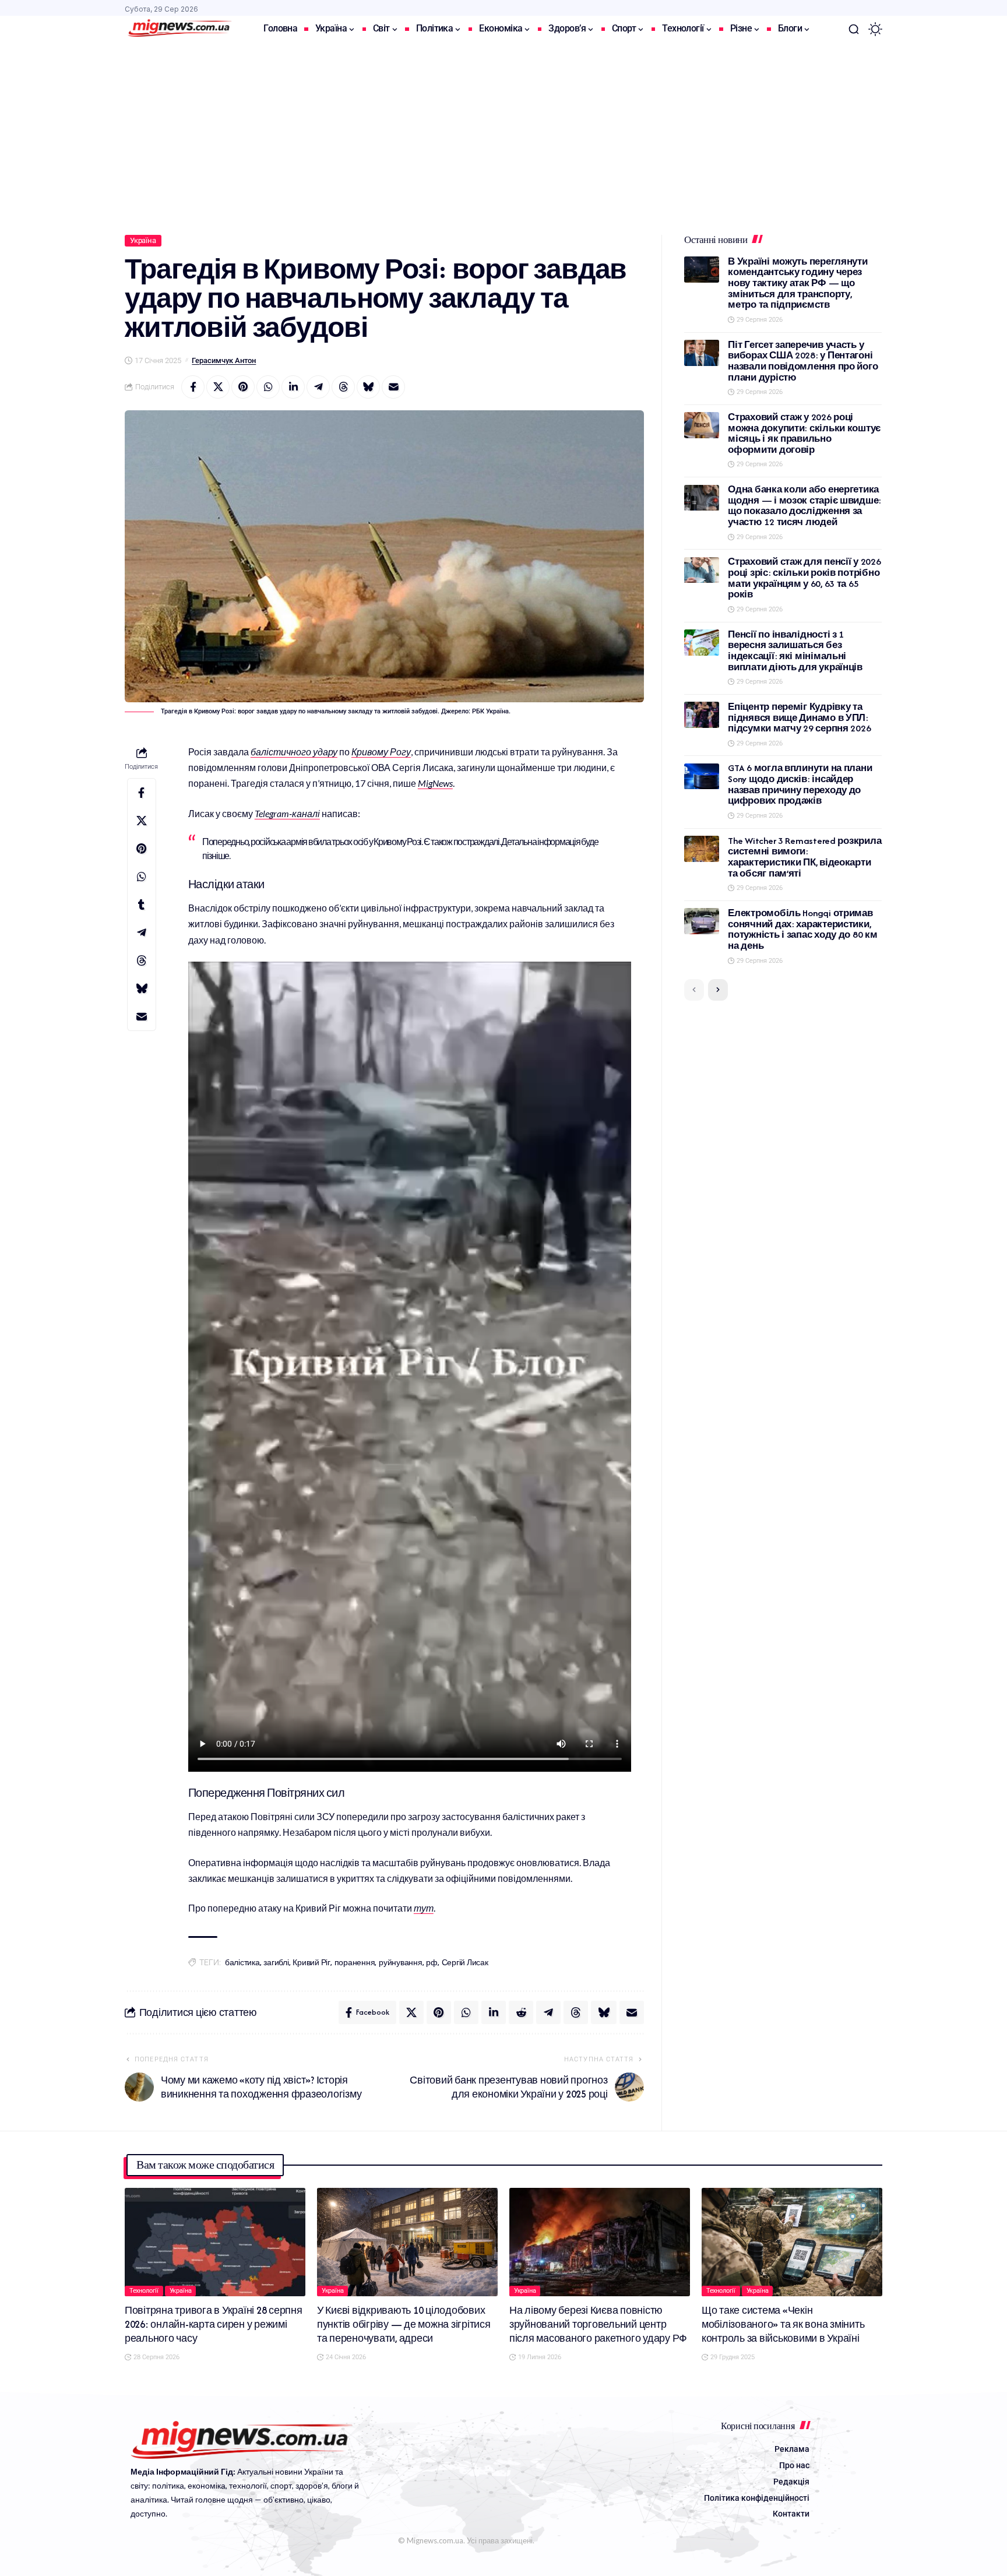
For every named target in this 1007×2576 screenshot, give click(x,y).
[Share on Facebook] (193, 387)
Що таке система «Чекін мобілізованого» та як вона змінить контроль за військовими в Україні (783, 2324)
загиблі (276, 1963)
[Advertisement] (503, 130)
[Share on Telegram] (318, 387)
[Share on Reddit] (521, 2012)
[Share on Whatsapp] (268, 387)
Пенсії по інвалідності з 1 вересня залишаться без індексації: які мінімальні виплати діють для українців (795, 651)
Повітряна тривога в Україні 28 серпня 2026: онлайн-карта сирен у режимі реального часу (214, 2324)
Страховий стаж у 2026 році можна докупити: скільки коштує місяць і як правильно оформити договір (804, 433)
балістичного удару (294, 752)
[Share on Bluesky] (368, 387)
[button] (854, 29)
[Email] (393, 387)
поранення (355, 1963)
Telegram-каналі (287, 813)
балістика (242, 1963)
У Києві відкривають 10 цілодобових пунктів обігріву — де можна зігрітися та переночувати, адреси (404, 2324)
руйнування (401, 1963)
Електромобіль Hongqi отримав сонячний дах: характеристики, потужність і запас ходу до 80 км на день (802, 929)
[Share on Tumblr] (142, 905)
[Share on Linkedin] (293, 387)
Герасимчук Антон (224, 360)
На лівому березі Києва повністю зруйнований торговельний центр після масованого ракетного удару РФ (598, 2324)
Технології (144, 2291)
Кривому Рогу (381, 752)
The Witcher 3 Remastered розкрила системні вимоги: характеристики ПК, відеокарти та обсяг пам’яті (804, 857)
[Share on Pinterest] (243, 387)
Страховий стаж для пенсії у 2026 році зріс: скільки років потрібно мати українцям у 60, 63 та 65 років (804, 578)
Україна (143, 240)
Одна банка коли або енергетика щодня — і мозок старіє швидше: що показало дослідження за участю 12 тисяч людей (804, 506)
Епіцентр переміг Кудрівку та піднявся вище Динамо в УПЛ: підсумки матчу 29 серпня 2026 (799, 717)
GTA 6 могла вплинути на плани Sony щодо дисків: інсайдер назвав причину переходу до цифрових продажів (800, 785)
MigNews (435, 783)
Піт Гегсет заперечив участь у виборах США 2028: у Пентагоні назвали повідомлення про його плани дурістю (803, 361)
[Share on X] (218, 387)
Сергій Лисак (465, 1963)
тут (424, 1908)
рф (432, 1963)
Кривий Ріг (311, 1963)
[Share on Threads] (343, 387)
